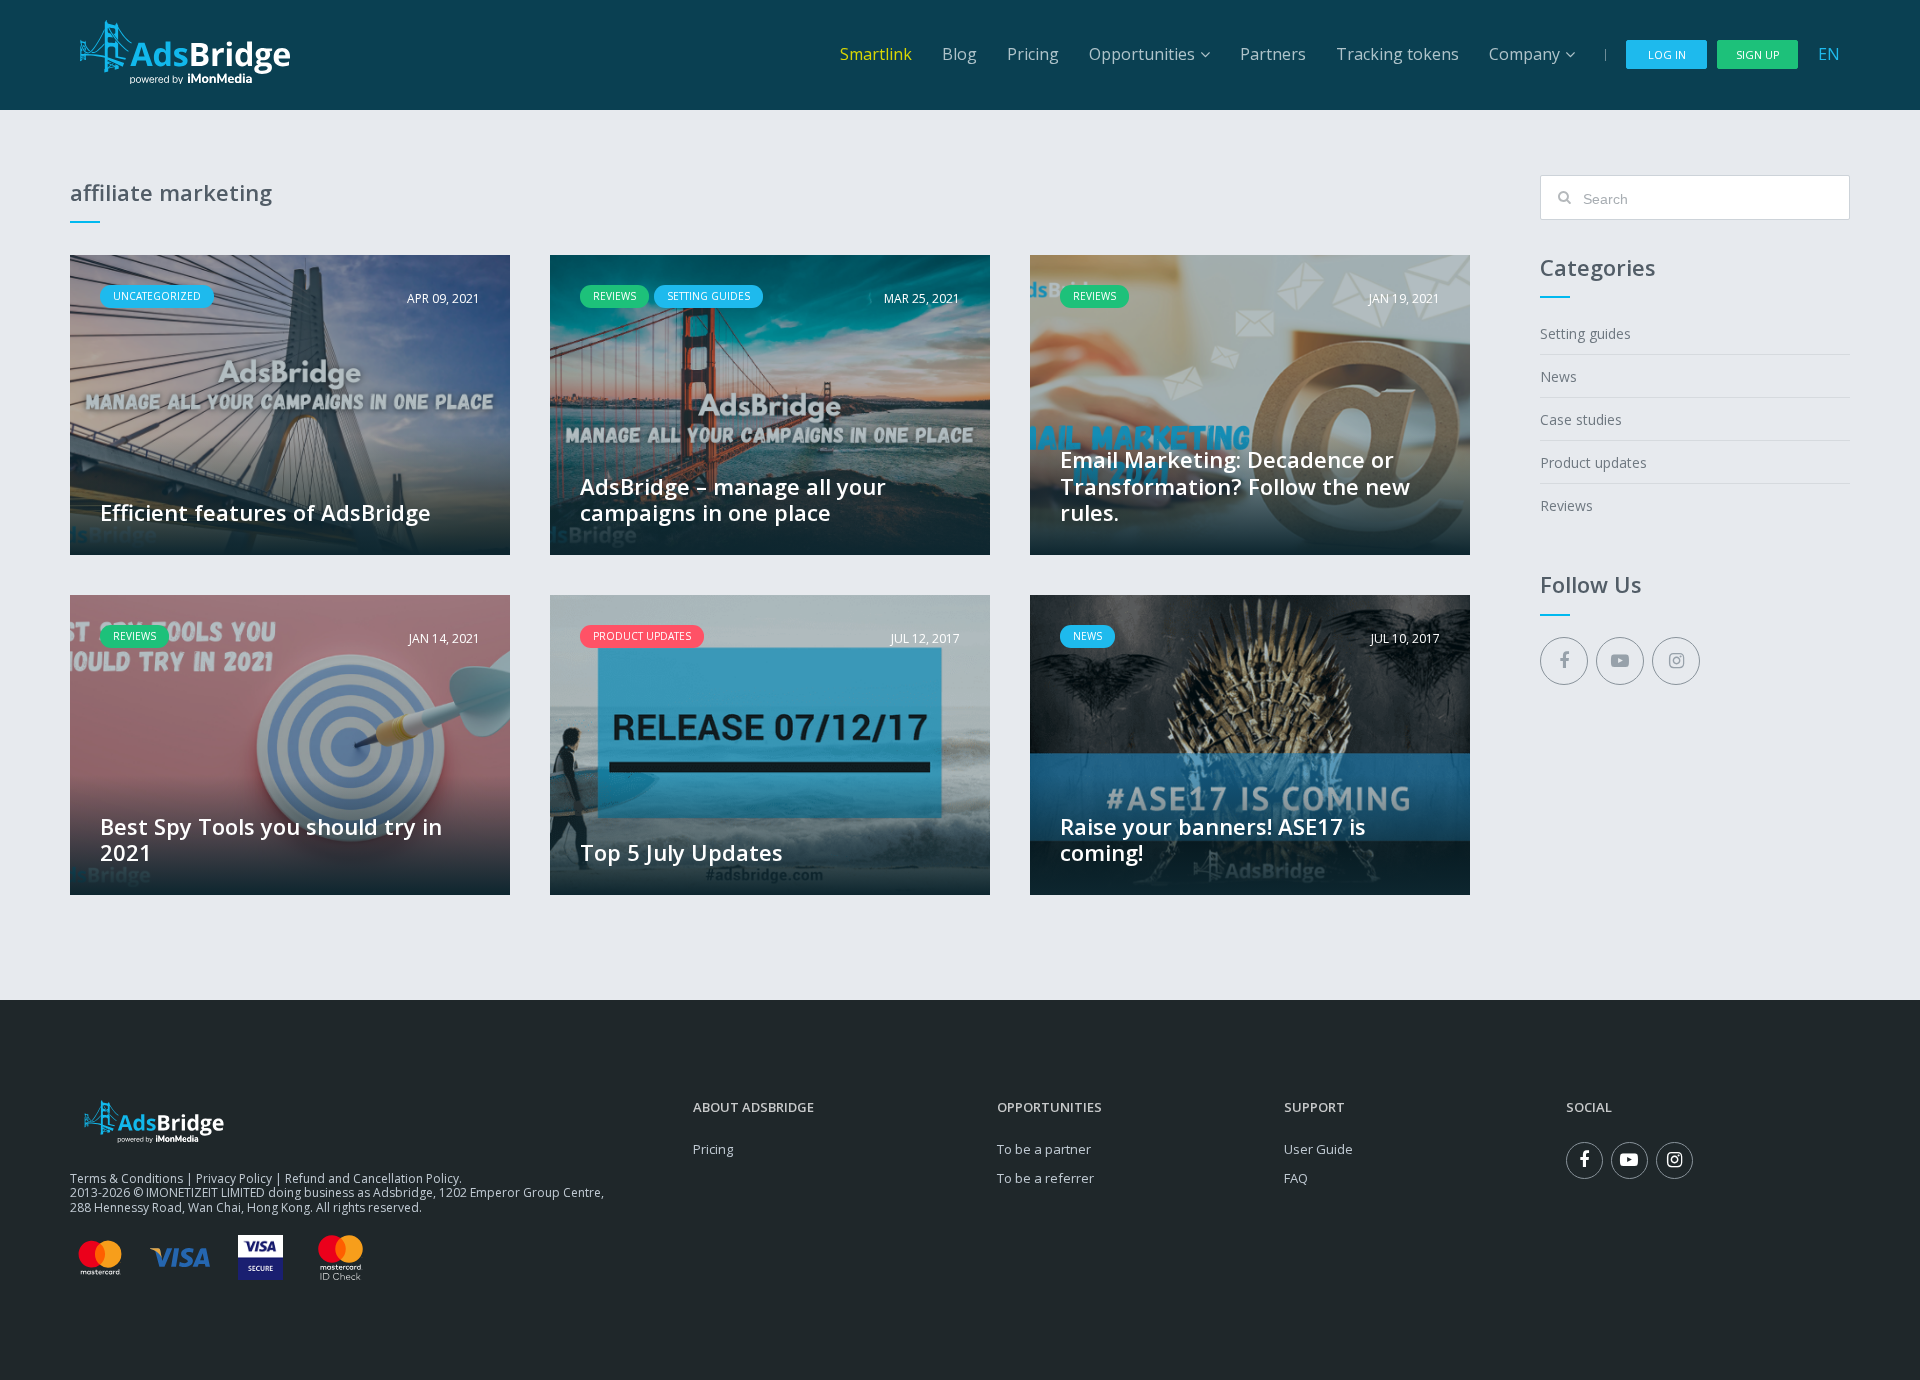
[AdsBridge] (185, 52)
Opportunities (1142, 54)
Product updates (1593, 462)
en (1829, 54)
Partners (1273, 54)
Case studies (1581, 419)
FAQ (1296, 1178)
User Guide (1318, 1149)
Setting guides (1585, 333)
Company (1524, 54)
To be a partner (1044, 1149)
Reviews (1566, 505)
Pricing (1033, 54)
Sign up (1758, 54)
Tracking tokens (1397, 54)
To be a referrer (1045, 1178)
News (1558, 376)
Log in (1667, 54)
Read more (290, 405)
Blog (959, 54)
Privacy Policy (234, 1178)
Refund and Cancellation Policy (372, 1178)
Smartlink (876, 54)
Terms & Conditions (126, 1178)
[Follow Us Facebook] (1564, 661)
